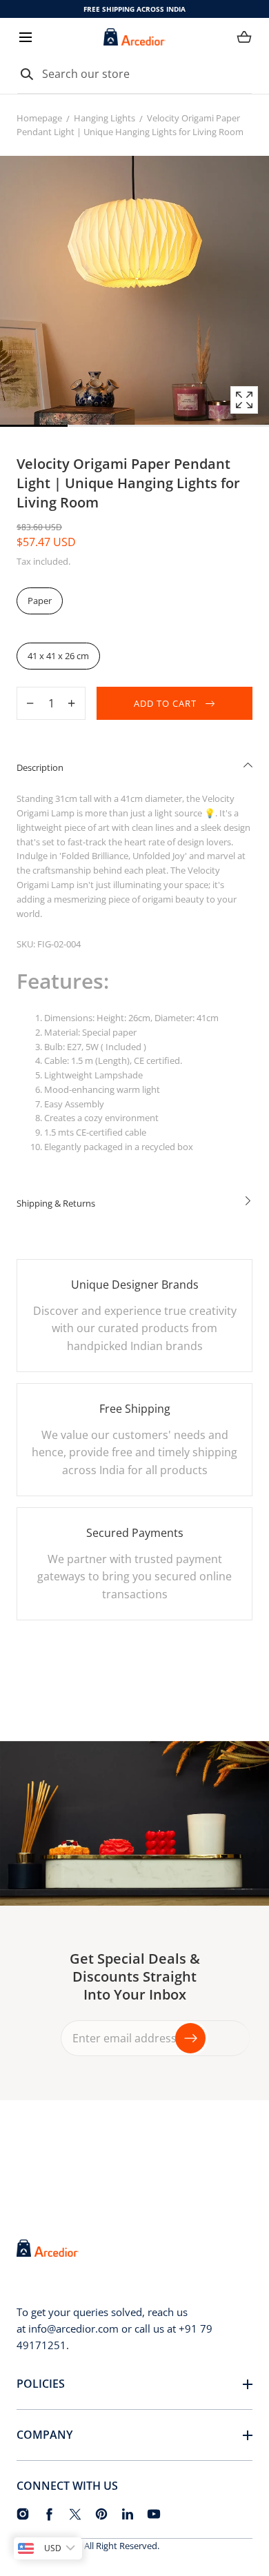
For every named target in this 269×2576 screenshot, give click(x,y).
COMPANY (44, 2435)
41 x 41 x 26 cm (58, 656)
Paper (40, 601)
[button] (25, 37)
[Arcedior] (134, 37)
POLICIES (41, 2384)
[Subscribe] (190, 2038)
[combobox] (134, 74)
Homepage (39, 118)
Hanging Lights (104, 118)
